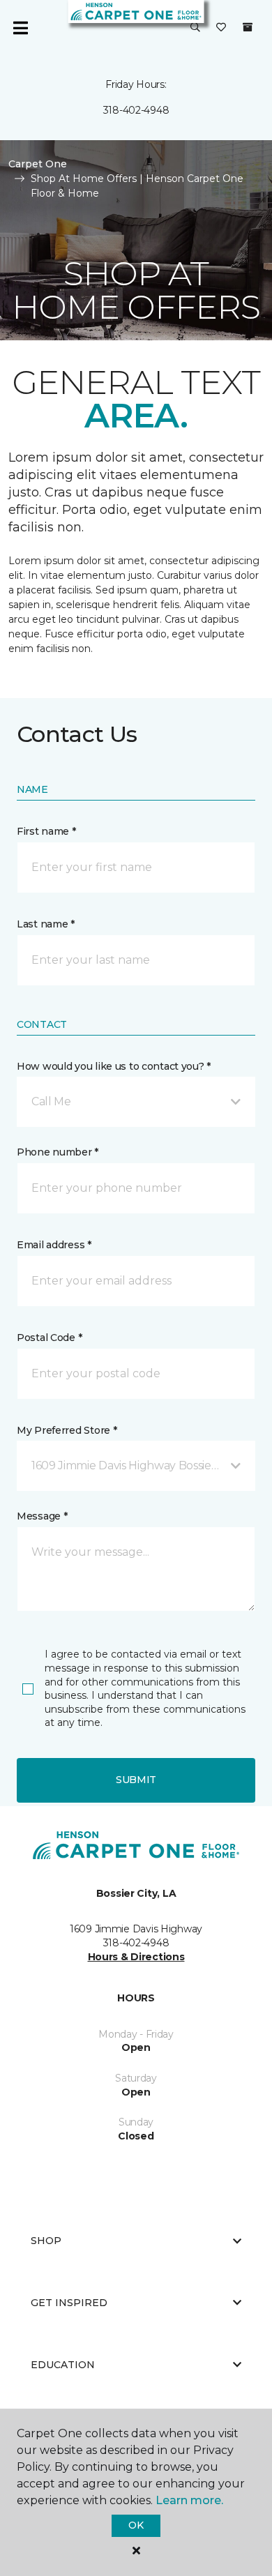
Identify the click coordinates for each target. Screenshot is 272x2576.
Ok (136, 2525)
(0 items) (248, 27)
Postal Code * (49, 1338)
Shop (46, 2241)
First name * (46, 831)
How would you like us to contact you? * (114, 1066)
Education (63, 2365)
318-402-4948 (136, 110)
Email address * (54, 1245)
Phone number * (58, 1152)
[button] (195, 28)
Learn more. (189, 2500)
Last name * (46, 924)
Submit (136, 1780)
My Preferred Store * (67, 1430)
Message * (42, 1516)
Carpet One (38, 164)
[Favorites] (221, 28)
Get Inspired (69, 2303)
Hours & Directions (136, 1957)
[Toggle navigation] (20, 28)
